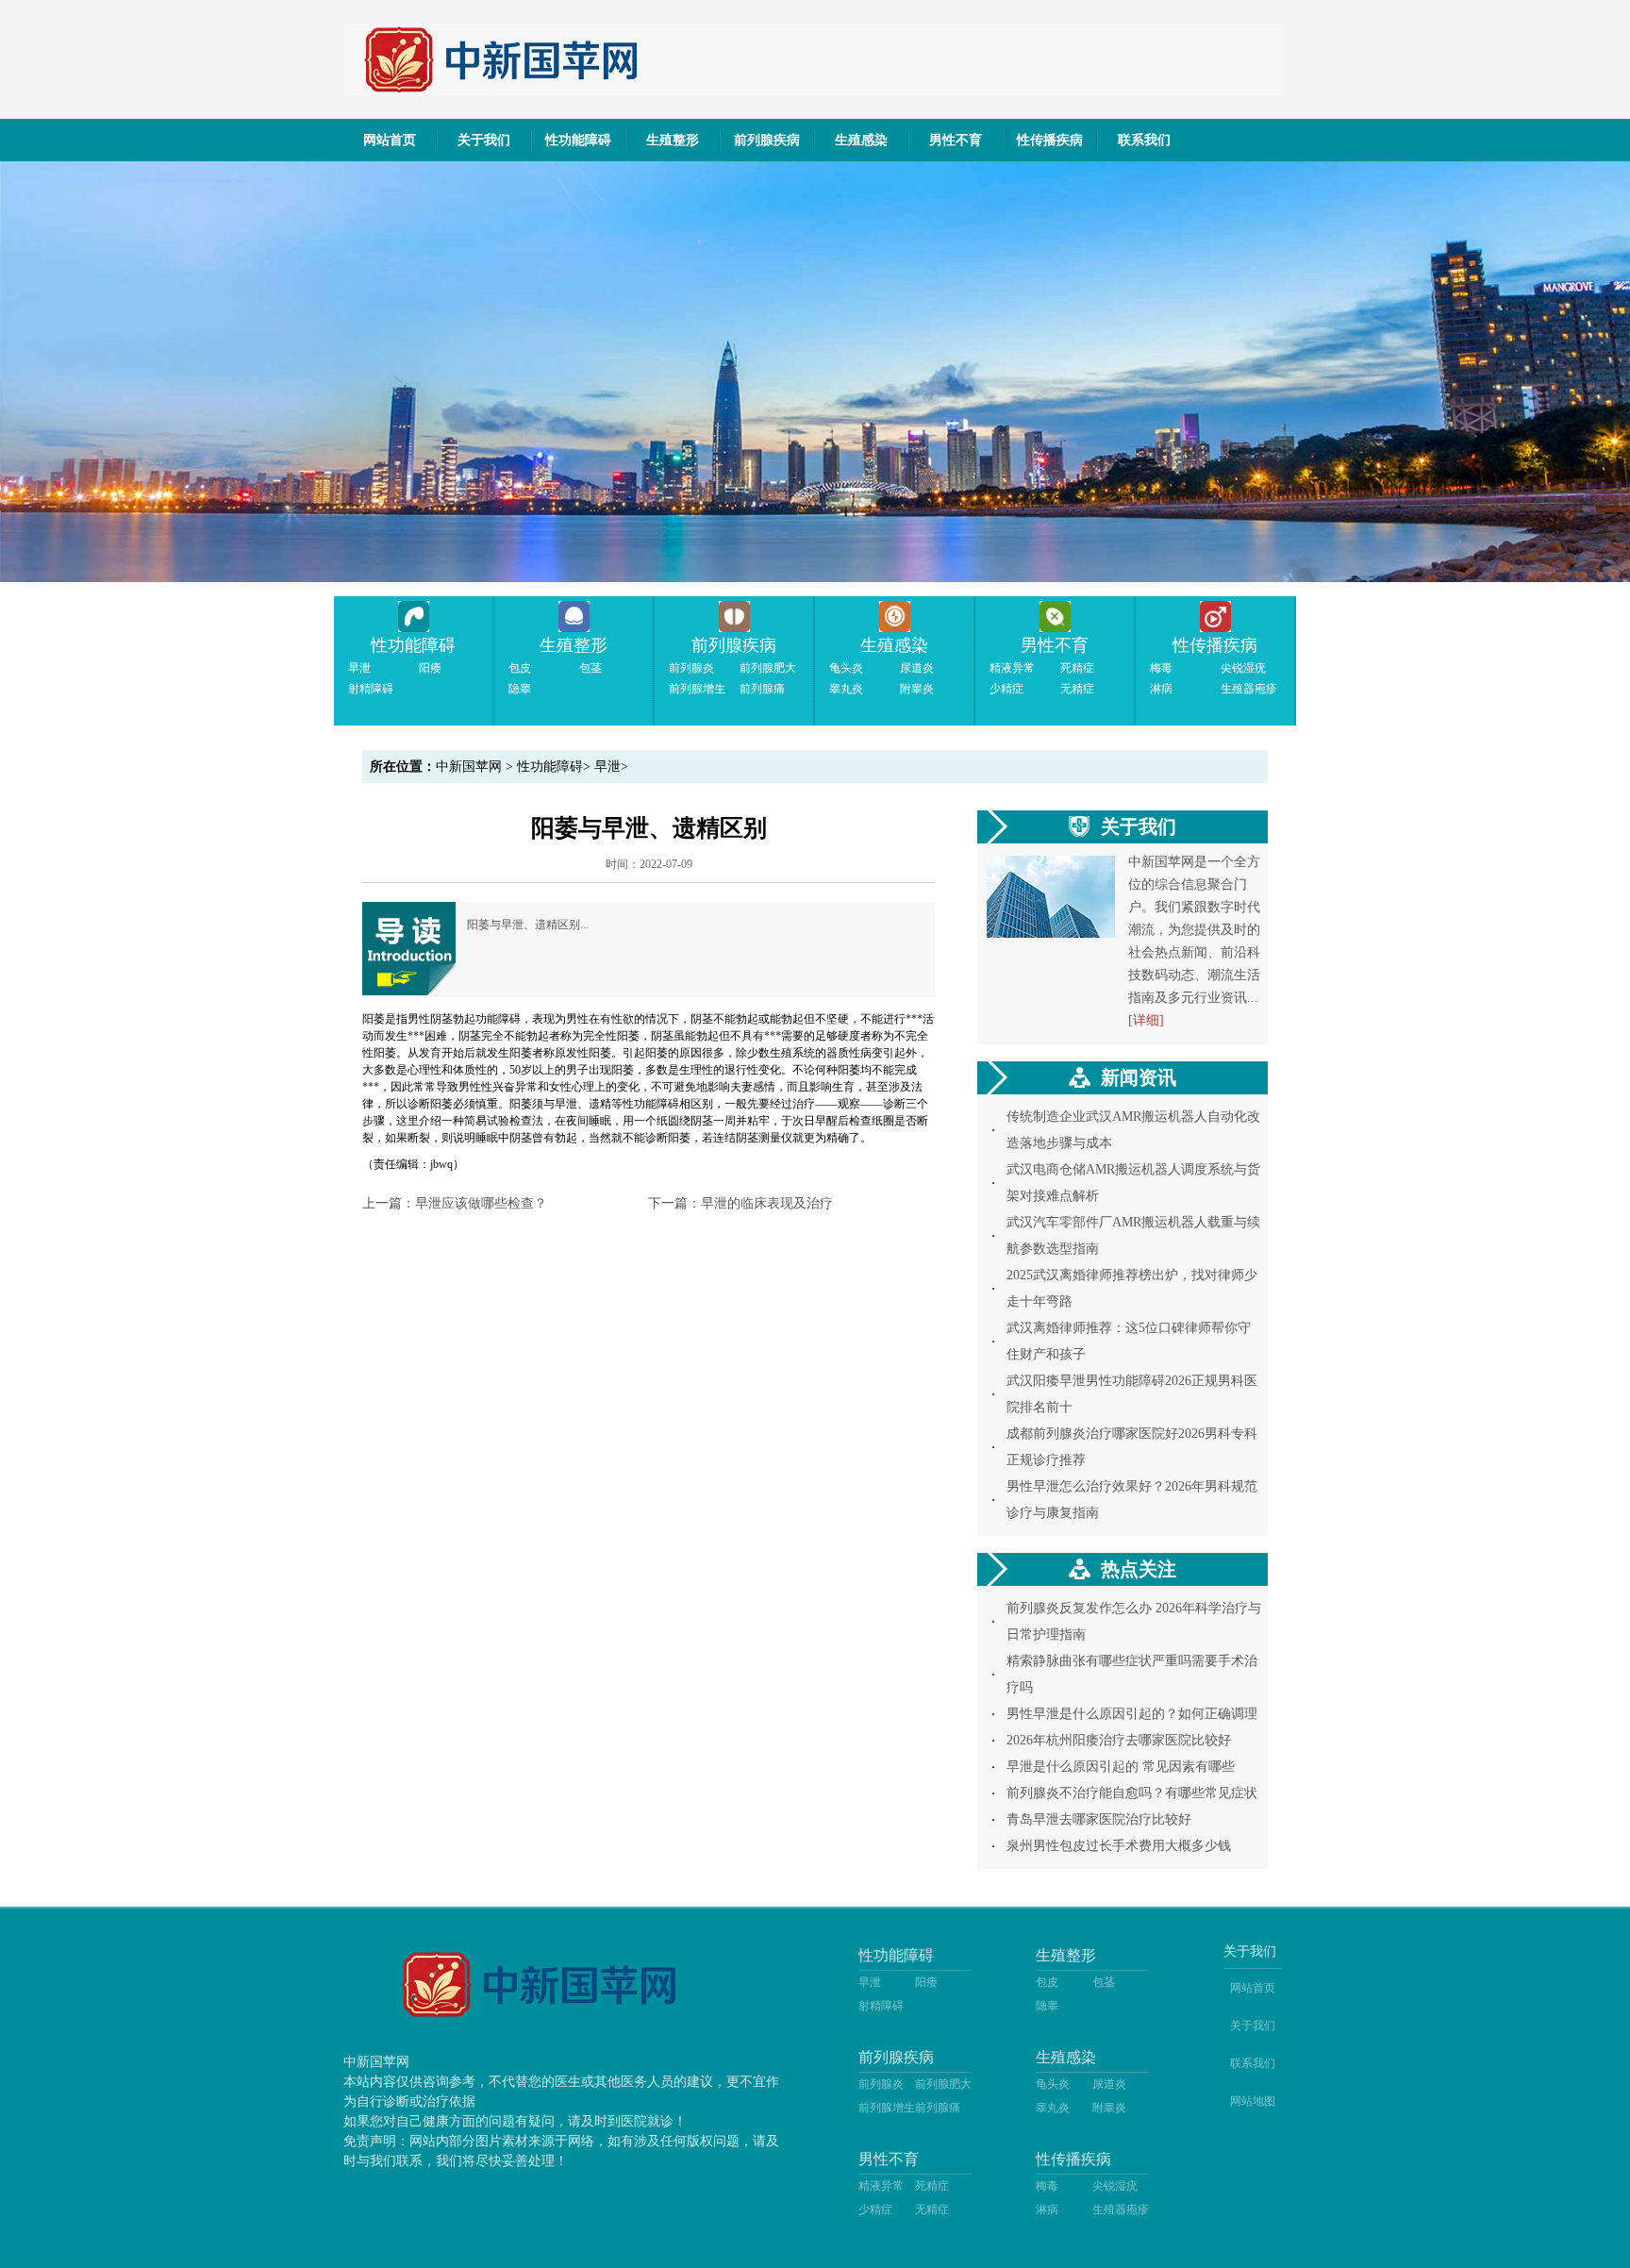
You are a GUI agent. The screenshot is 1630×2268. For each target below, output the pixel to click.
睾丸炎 (846, 689)
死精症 (1077, 668)
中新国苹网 (469, 767)
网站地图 (1253, 2101)
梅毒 (1161, 668)
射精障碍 (371, 689)
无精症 (1077, 689)
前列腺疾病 (767, 140)
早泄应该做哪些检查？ (481, 1203)
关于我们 (484, 140)
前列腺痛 (762, 689)
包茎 (590, 668)
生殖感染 (861, 140)
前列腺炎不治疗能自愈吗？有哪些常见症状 (1132, 1793)
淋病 (1161, 689)
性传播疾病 (1050, 140)
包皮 (520, 668)
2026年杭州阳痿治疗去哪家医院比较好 (1119, 1740)
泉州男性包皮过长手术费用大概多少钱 (1119, 1846)
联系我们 (1144, 140)
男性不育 (956, 140)
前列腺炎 (691, 668)
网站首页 (390, 140)
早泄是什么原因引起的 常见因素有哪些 (1121, 1767)
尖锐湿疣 (1243, 668)
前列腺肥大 (768, 668)
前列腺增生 (697, 689)
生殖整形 (673, 140)
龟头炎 (846, 668)
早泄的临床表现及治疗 (767, 1203)
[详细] (1146, 1020)
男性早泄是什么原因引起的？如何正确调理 (1132, 1714)
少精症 (1006, 689)
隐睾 (520, 689)
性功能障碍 (578, 140)
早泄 (359, 668)
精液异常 (1012, 668)
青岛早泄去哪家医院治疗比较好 (1099, 1819)
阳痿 (430, 668)
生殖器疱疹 (1249, 689)
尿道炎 (917, 668)
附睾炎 (917, 689)
